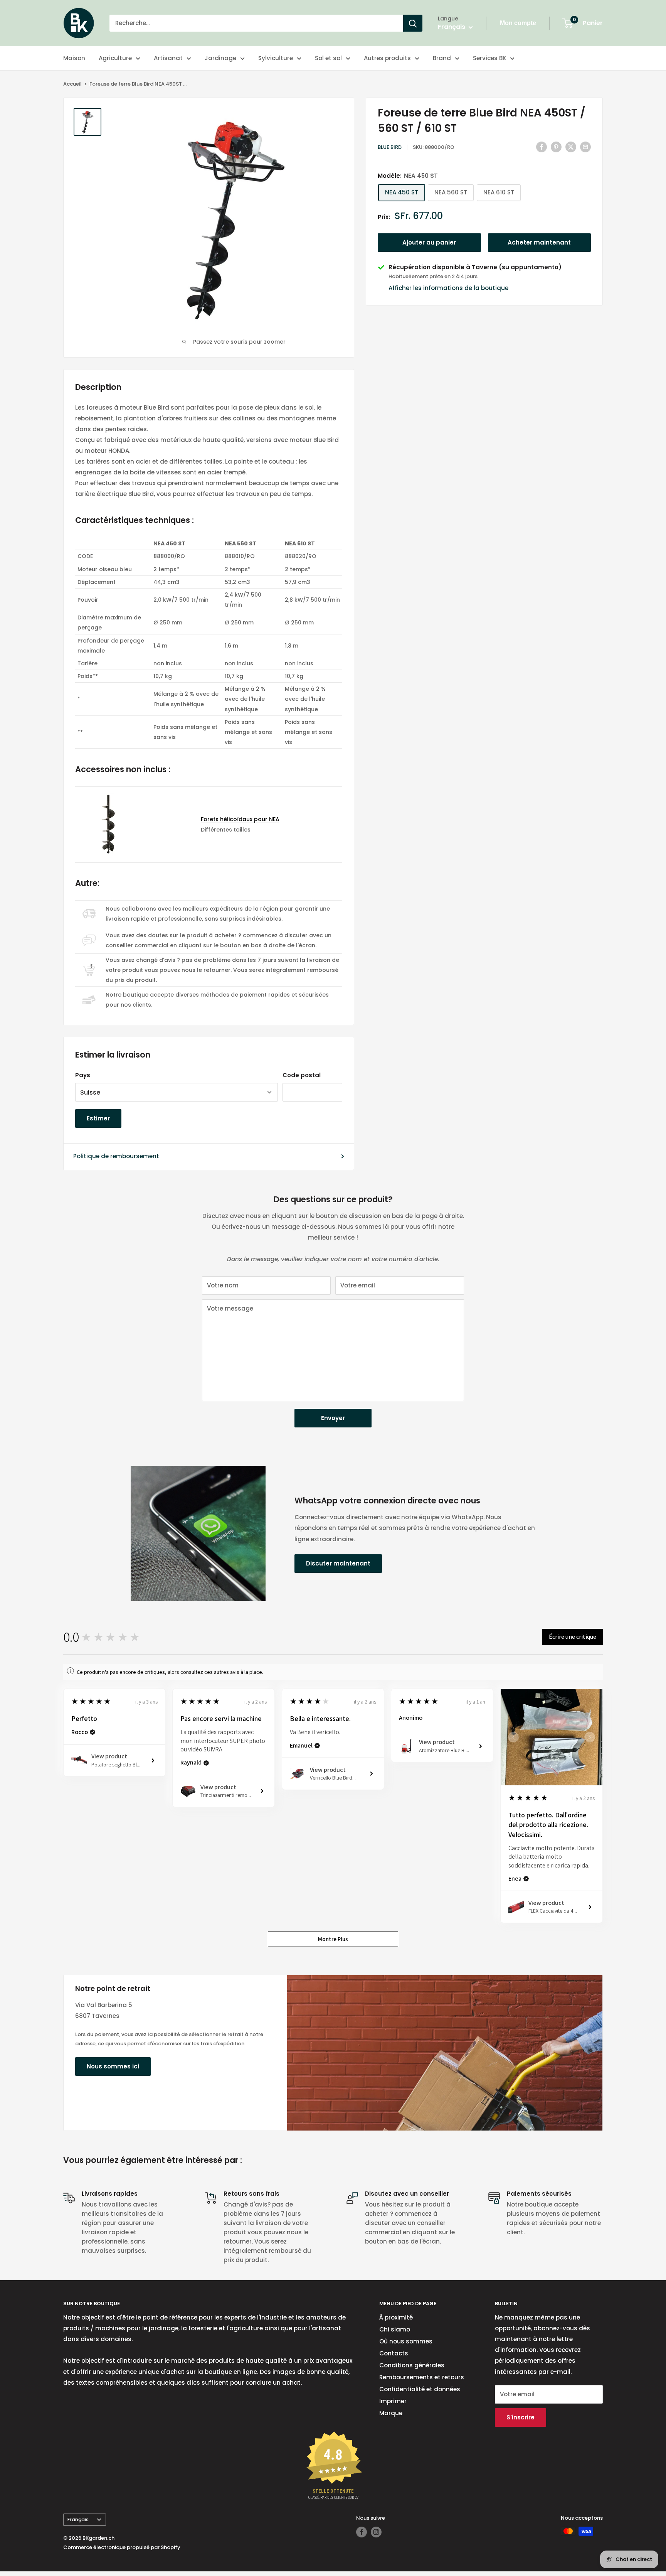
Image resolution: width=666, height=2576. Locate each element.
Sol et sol (328, 58)
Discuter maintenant (338, 1563)
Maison (74, 58)
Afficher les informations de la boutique (448, 288)
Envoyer (333, 1418)
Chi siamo (395, 2329)
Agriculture (115, 58)
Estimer (98, 1118)
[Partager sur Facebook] (542, 147)
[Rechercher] (413, 23)
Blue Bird (390, 147)
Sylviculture (276, 58)
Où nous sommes (406, 2341)
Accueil (72, 84)
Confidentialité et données (420, 2389)
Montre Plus (333, 1939)
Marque (391, 2413)
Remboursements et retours (422, 2377)
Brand (442, 58)
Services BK (489, 58)
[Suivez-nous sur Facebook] (362, 2532)
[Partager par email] (585, 147)
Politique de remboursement (116, 1156)
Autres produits (387, 58)
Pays (83, 1075)
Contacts (394, 2353)
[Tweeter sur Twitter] (571, 147)
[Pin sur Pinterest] (556, 147)
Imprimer (393, 2401)
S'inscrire (521, 2417)
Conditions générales (412, 2365)
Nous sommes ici (113, 2066)
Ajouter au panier (429, 242)
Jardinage (220, 58)
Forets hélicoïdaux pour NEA (240, 819)
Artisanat (168, 58)
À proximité (396, 2317)
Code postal (302, 1075)
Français (78, 2519)
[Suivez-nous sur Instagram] (376, 2532)
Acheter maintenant (539, 242)
